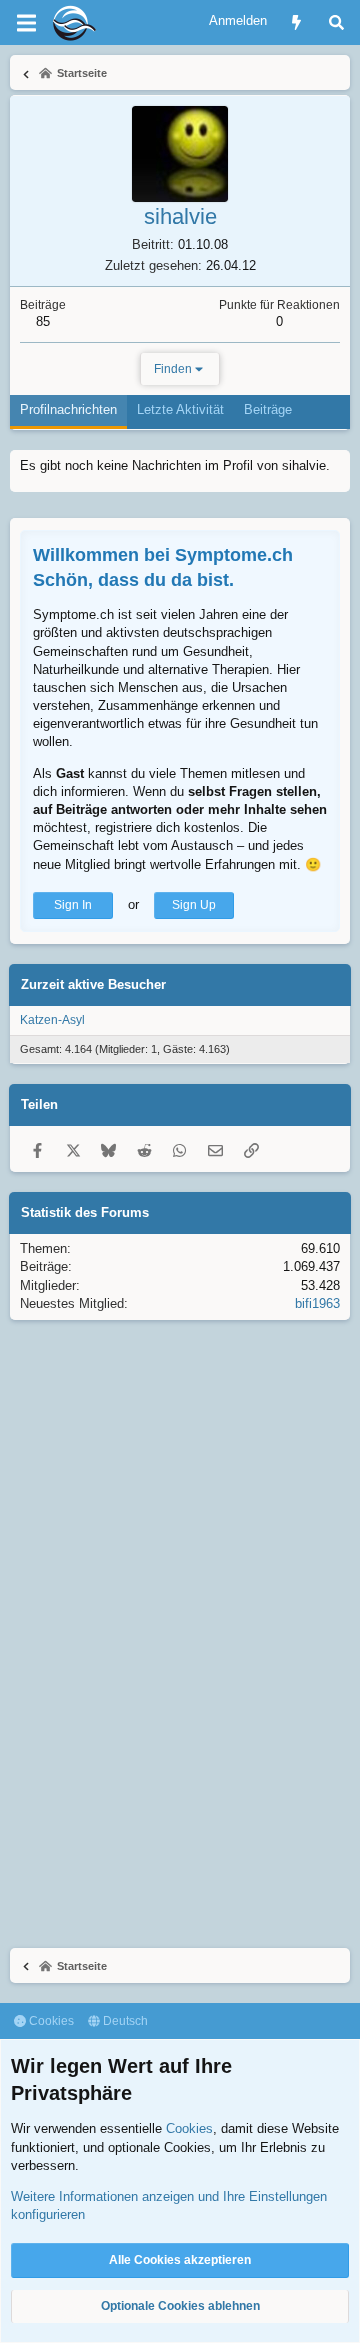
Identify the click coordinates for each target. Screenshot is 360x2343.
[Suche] (336, 22)
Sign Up (194, 905)
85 (43, 321)
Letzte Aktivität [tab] (180, 409)
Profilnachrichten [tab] (68, 409)
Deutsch (124, 2021)
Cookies (50, 2021)
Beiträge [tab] (268, 409)
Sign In (73, 905)
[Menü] (26, 23)
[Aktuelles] (296, 22)
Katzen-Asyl (52, 1020)
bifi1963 (317, 1303)
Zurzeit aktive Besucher (93, 984)
